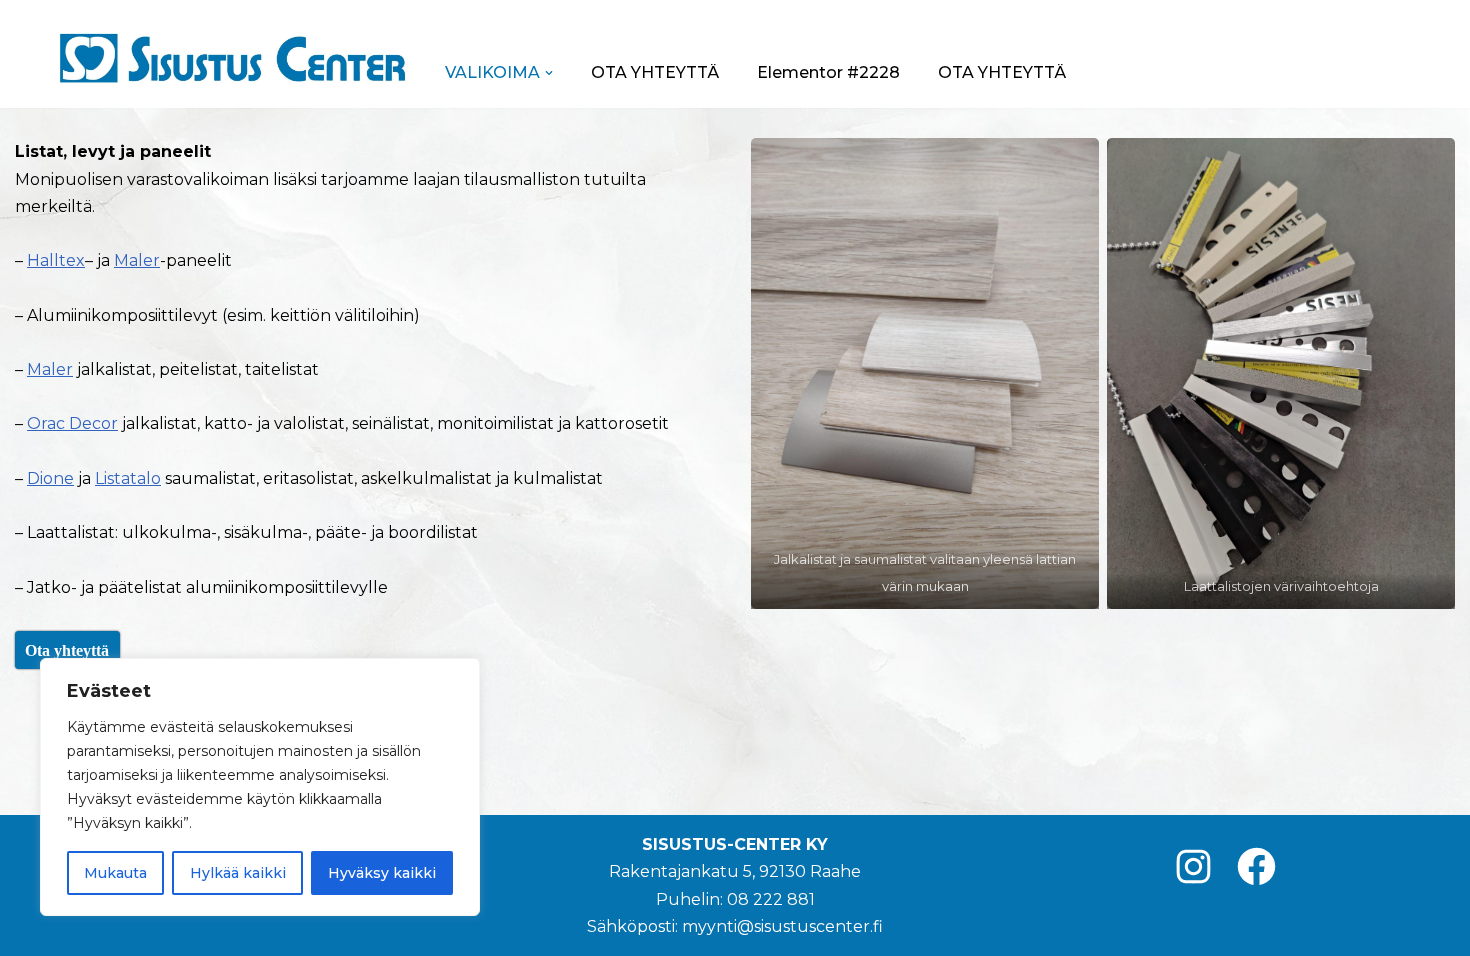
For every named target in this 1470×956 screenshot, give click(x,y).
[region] (260, 787)
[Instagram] (1193, 866)
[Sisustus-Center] (232, 57)
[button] (549, 73)
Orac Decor (72, 423)
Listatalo (128, 478)
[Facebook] (1256, 866)
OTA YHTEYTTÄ (655, 72)
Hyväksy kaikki (382, 873)
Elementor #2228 (828, 72)
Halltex (56, 260)
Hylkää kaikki (238, 873)
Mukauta (115, 873)
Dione (50, 478)
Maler (137, 260)
